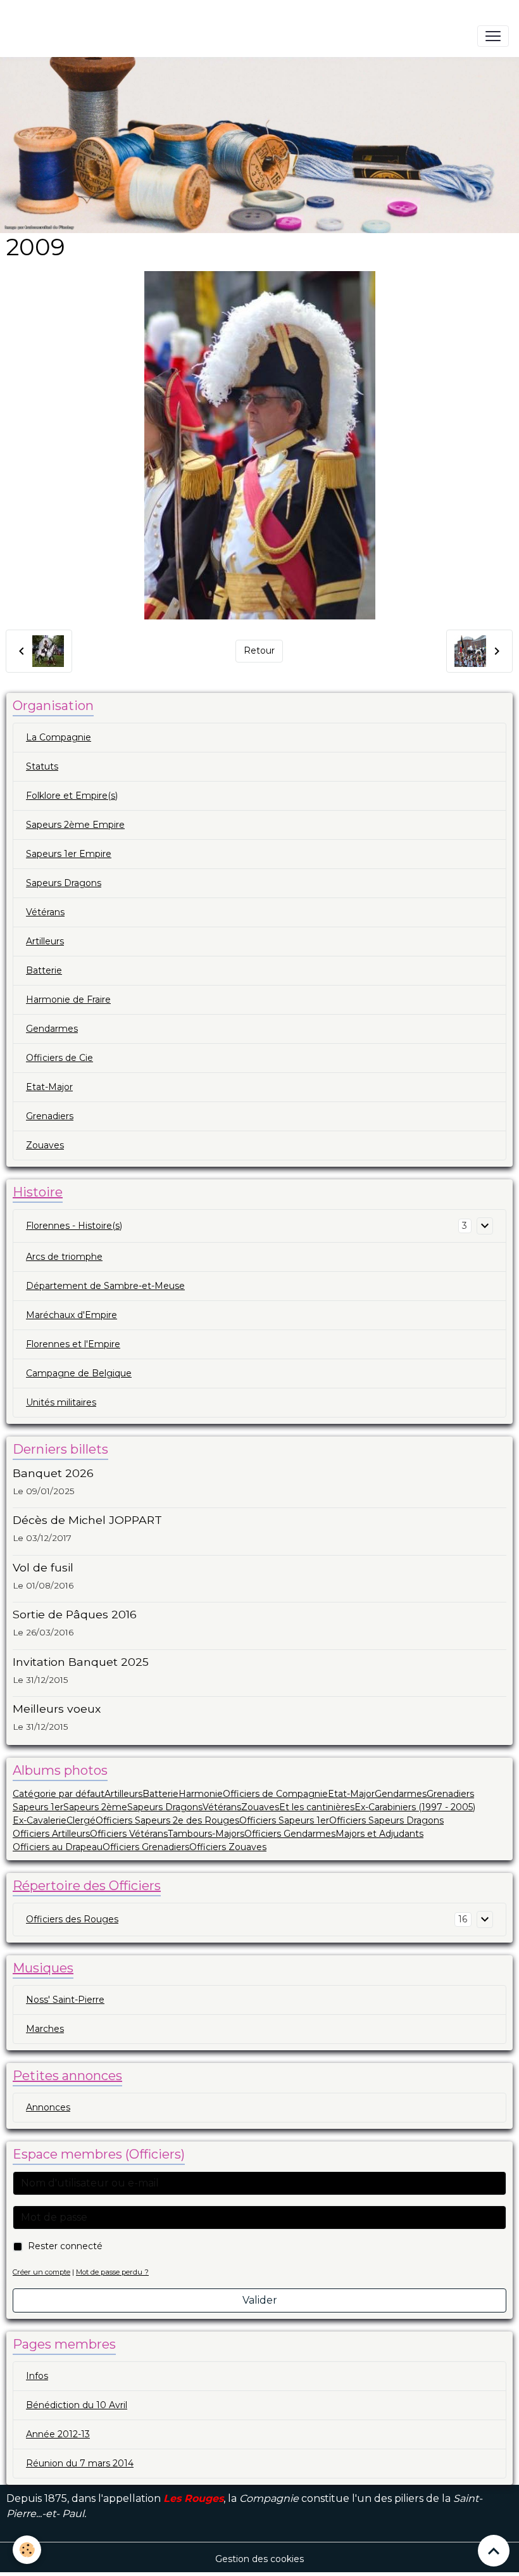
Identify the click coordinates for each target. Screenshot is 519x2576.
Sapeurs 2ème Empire (75, 825)
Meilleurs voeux (57, 1709)
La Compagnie (59, 737)
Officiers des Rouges (72, 1919)
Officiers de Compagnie (275, 1794)
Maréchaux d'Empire (72, 1315)
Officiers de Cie (59, 1058)
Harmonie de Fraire (68, 999)
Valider (260, 2300)
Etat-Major (49, 1087)
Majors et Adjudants (379, 1834)
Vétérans (45, 912)
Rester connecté (65, 2246)
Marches (45, 2029)
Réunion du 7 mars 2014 (80, 2463)
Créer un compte (41, 2272)
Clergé (81, 1820)
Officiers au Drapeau (58, 1847)
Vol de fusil (43, 1567)
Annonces (48, 2107)
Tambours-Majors (206, 1834)
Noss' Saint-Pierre (65, 2000)
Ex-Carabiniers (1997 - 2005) (415, 1807)
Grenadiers (50, 1116)
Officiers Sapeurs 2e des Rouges (167, 1820)
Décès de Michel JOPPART (87, 1520)
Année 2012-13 (58, 2434)
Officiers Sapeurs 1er (284, 1820)
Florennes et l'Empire (73, 1344)
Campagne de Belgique (79, 1373)
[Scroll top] (494, 2551)
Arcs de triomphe (64, 1257)
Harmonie (201, 1794)
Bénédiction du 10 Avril (77, 2405)
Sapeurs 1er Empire (69, 854)
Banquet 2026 (53, 1473)
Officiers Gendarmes (290, 1834)
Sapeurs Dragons (64, 883)
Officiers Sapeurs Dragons (386, 1820)
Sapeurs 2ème (95, 1807)
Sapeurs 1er (38, 1807)
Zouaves (45, 1145)
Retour (259, 650)
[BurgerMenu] (493, 36)
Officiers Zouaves (228, 1847)
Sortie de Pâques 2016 (75, 1614)
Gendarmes (52, 1029)
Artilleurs (45, 941)
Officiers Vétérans (129, 1834)
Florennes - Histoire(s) (74, 1226)
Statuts (42, 766)
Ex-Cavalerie (40, 1820)
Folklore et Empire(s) (72, 796)
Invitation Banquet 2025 (81, 1662)
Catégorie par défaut (59, 1794)
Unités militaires (61, 1402)
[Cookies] (27, 2550)
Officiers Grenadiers (146, 1847)
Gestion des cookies (259, 2559)
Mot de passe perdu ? (112, 2272)
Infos (37, 2376)
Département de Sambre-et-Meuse (105, 1286)
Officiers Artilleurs (51, 1834)
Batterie (44, 970)
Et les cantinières (317, 1807)
